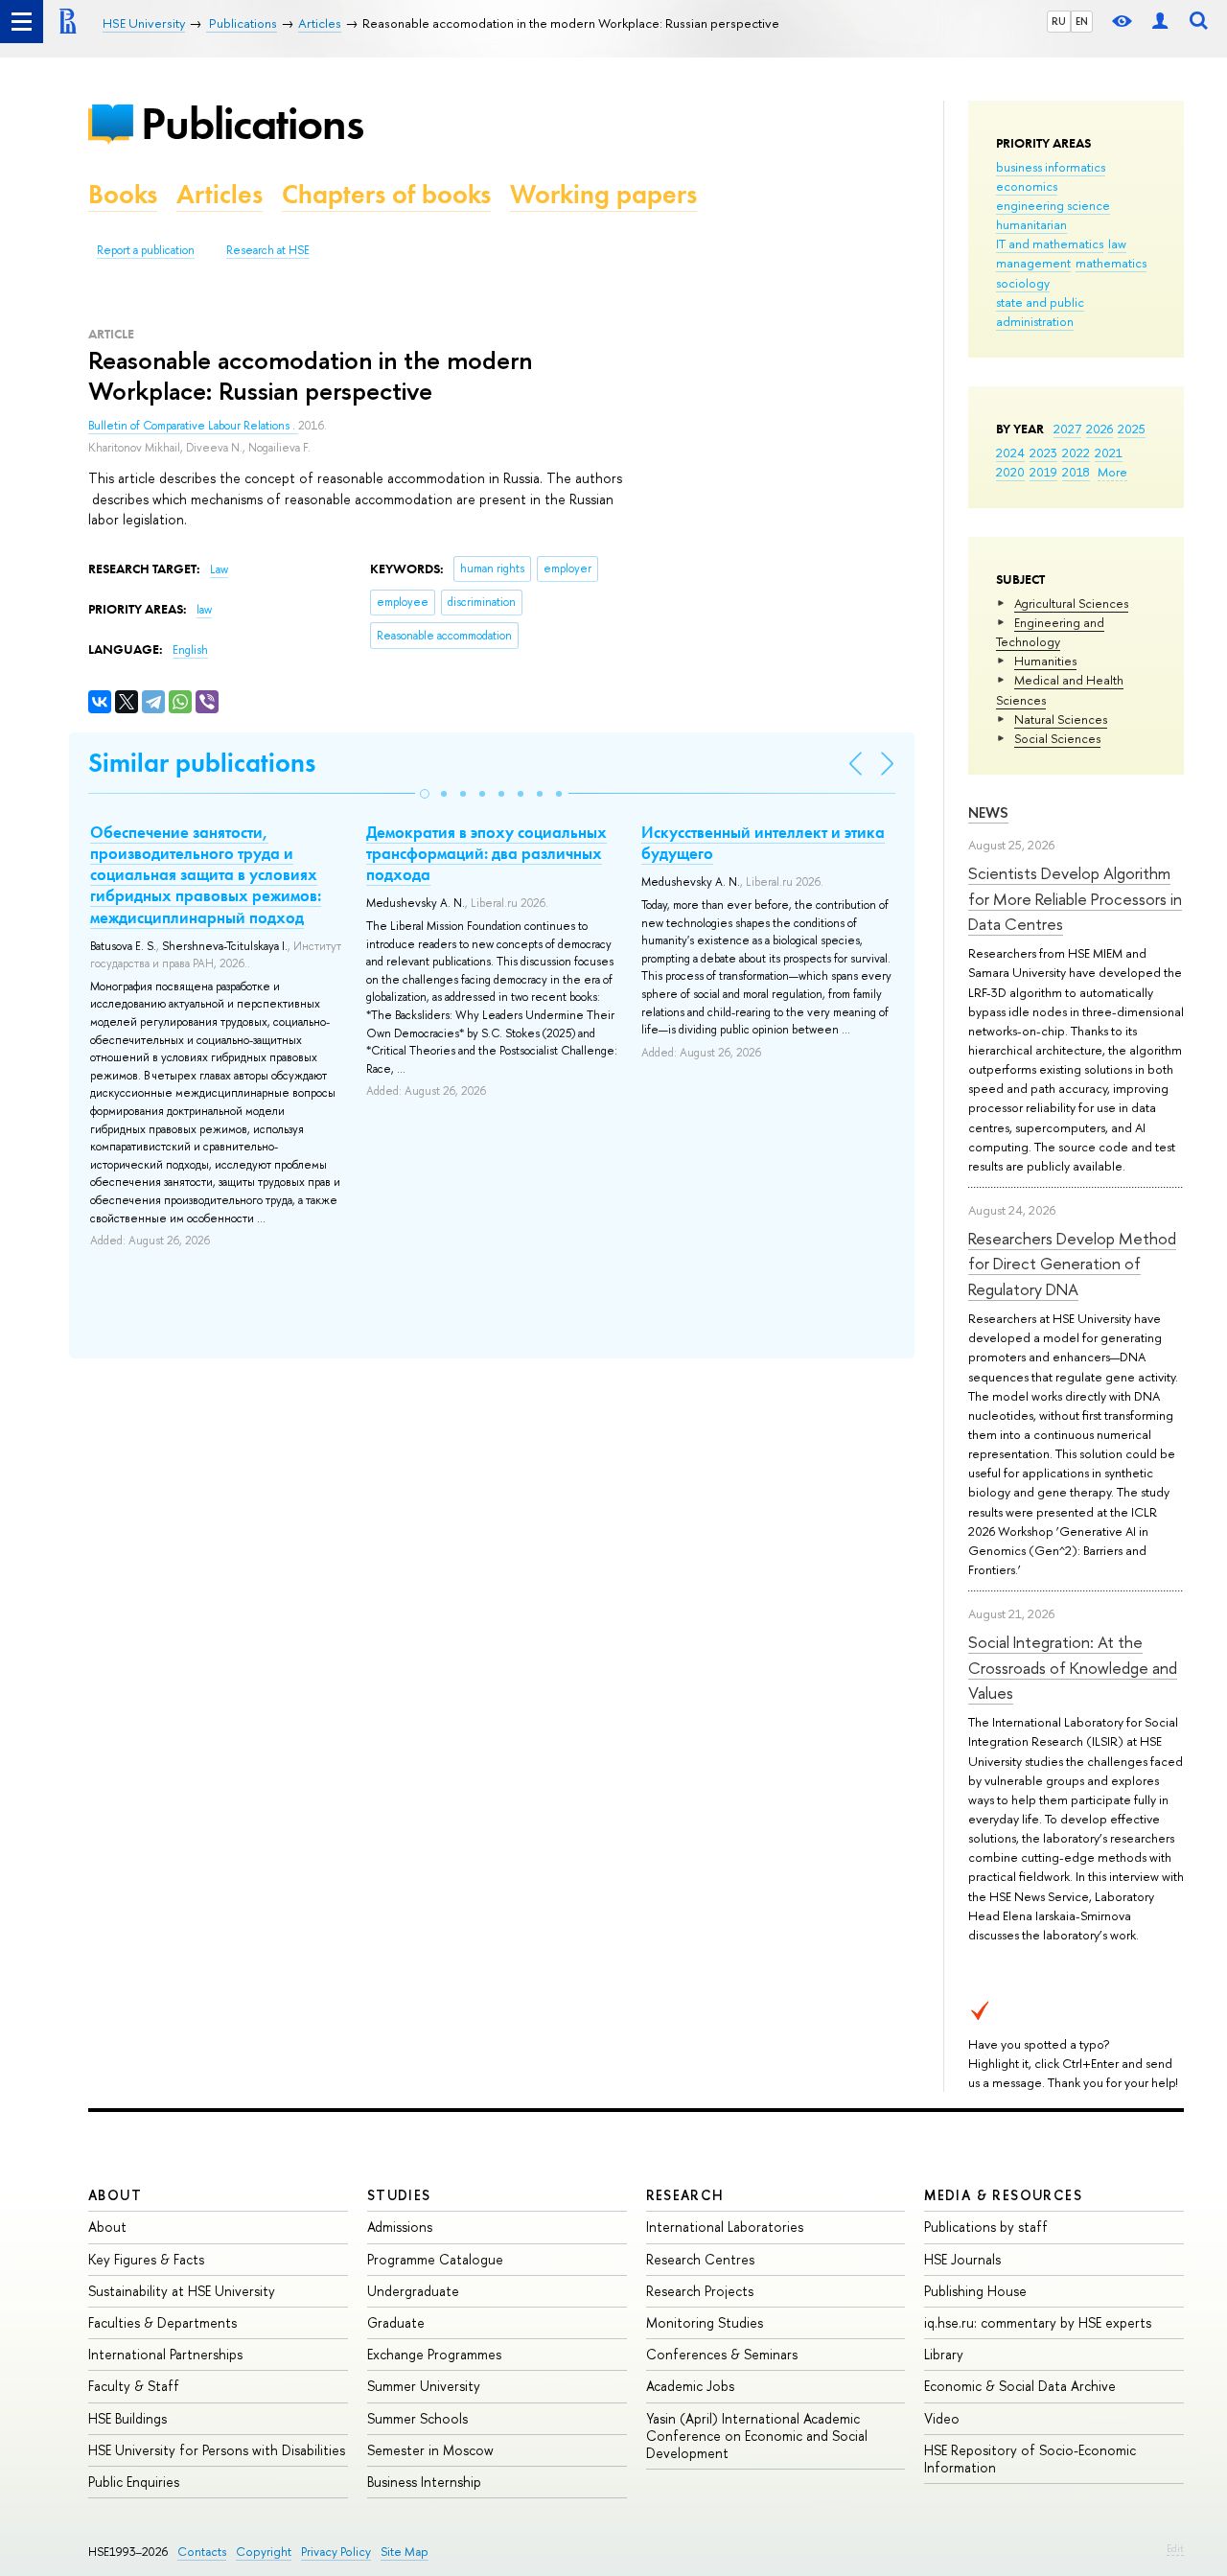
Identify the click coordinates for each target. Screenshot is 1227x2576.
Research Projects (700, 2291)
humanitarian (1031, 224)
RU (1059, 21)
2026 (1100, 429)
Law (219, 569)
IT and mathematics (1050, 244)
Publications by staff (986, 2227)
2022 (1076, 453)
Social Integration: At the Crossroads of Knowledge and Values (1073, 1667)
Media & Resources (1003, 2195)
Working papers (603, 194)
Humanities (1045, 661)
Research (685, 2195)
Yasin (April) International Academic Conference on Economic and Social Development (757, 2436)
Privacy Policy (336, 2552)
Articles (220, 194)
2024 (1010, 453)
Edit (1175, 2548)
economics (1027, 186)
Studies (399, 2195)
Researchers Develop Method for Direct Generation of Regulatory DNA (1072, 1264)
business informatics (1051, 167)
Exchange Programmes (434, 2354)
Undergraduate (413, 2291)
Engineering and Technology (1050, 632)
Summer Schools (417, 2418)
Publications (252, 123)
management (1033, 263)
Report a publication (146, 250)
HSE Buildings (127, 2418)
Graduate (396, 2322)
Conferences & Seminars (722, 2354)
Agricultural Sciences (1071, 603)
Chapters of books (386, 194)
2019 (1043, 472)
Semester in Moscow (430, 2450)
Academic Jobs (690, 2386)
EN (1082, 21)
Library (944, 2354)
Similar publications (202, 763)
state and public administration (1040, 312)
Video (942, 2418)
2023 (1043, 453)
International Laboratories (725, 2227)
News (988, 812)
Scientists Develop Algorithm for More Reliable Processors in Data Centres (1075, 898)
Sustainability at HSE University (182, 2291)
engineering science (1053, 205)
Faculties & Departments (162, 2322)
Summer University (424, 2386)
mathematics (1111, 263)
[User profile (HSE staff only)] (1160, 22)
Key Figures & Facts (146, 2259)
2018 (1076, 472)
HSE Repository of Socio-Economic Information (1030, 2459)
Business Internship (424, 2482)
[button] (425, 794)
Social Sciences (1057, 738)
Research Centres (700, 2259)
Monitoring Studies (705, 2322)
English (190, 650)
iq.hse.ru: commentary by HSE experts (1038, 2322)
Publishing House (975, 2291)
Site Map (405, 2552)
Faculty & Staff (134, 2386)
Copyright (264, 2552)
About (115, 2195)
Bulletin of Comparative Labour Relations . (193, 426)
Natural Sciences (1061, 719)
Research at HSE (268, 250)
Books (123, 194)
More (1112, 472)
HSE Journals (962, 2259)
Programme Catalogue (435, 2259)
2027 (1067, 429)
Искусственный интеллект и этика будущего (763, 843)
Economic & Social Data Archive (1020, 2386)
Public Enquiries (134, 2482)
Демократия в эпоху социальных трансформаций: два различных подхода (486, 853)
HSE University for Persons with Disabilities (217, 2450)
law (1117, 244)
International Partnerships (165, 2354)
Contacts (202, 2552)
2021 (1109, 453)
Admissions (400, 2227)
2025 (1132, 429)
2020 (1010, 472)
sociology (1023, 283)
